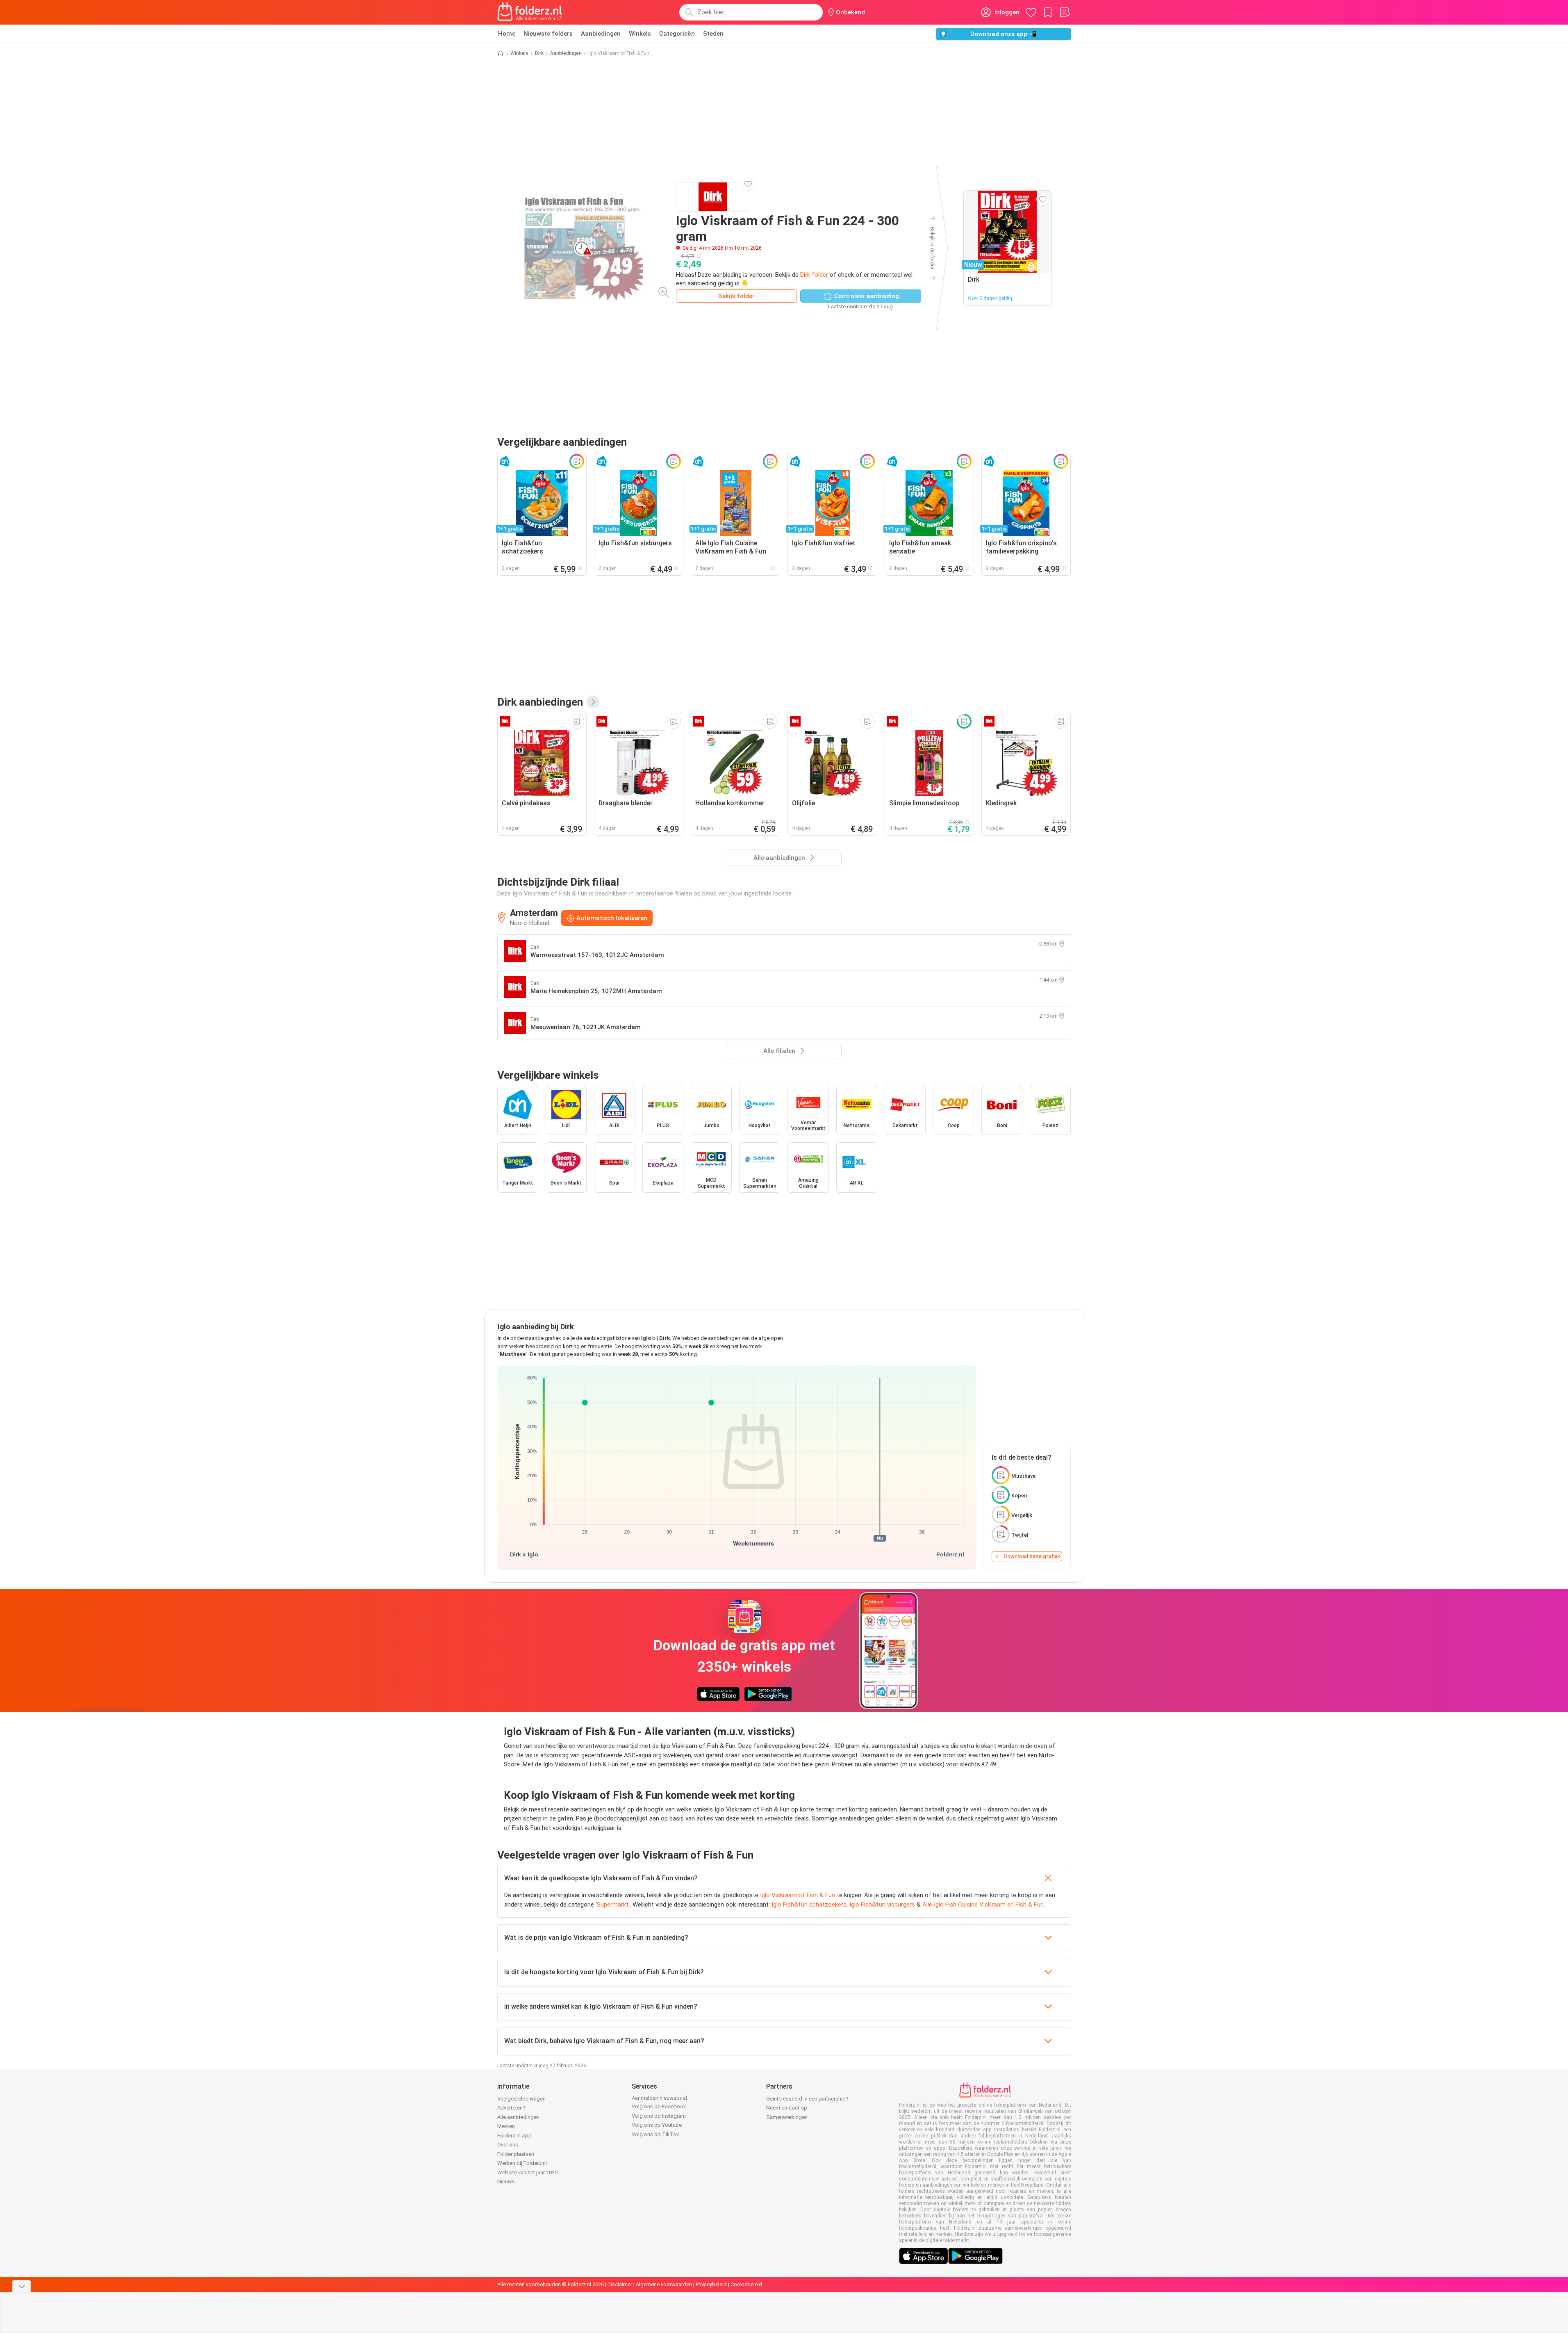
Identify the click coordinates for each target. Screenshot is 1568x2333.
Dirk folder (814, 275)
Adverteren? (511, 2108)
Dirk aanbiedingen (540, 702)
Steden (713, 34)
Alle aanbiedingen (518, 2117)
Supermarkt (613, 1905)
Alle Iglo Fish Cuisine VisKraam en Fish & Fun (983, 1905)
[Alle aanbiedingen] (593, 702)
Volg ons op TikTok (655, 2134)
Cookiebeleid (746, 2284)
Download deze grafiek (1032, 1556)
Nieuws (506, 2181)
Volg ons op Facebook (659, 2106)
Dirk (539, 53)
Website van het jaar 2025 (527, 2172)
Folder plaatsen (516, 2154)
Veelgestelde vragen (521, 2099)
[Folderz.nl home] (530, 12)
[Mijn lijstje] (1065, 12)
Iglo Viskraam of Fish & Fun (798, 1895)
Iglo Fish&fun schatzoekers (809, 1905)
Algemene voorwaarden (664, 2284)
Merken (506, 2126)
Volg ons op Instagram (659, 2116)
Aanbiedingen (601, 34)
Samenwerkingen (787, 2117)
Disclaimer (620, 2284)
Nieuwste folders (548, 34)
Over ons (508, 2145)
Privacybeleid (711, 2284)
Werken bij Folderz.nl (522, 2163)
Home (507, 34)
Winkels (640, 34)
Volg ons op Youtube (657, 2125)
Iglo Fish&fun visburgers (882, 1905)
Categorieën (677, 34)
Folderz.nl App (514, 2136)
